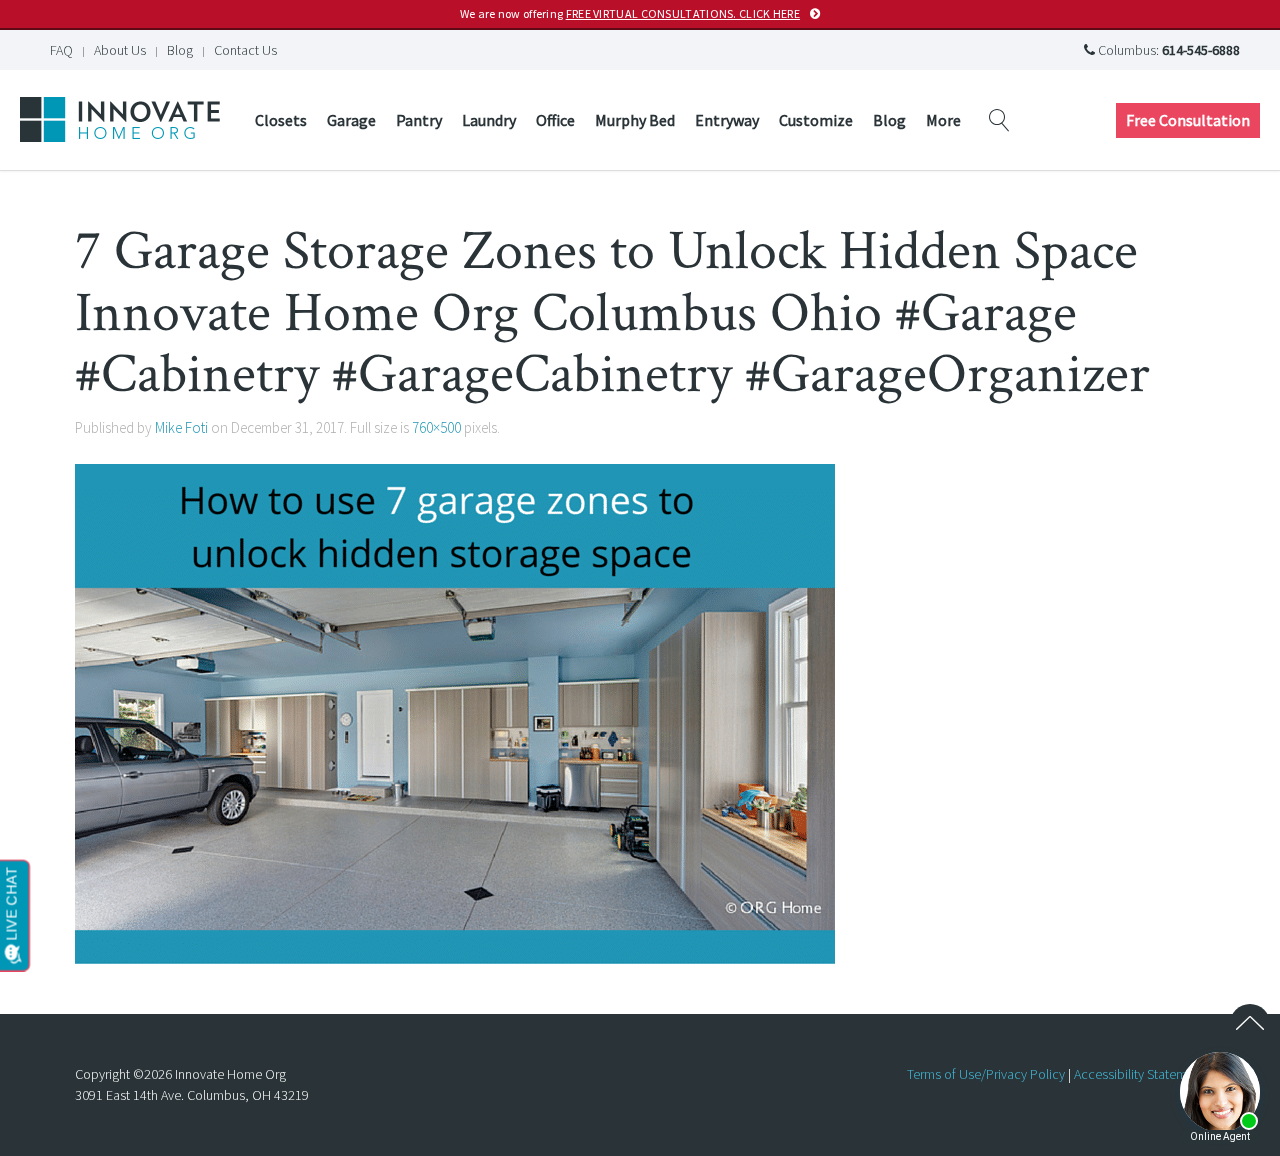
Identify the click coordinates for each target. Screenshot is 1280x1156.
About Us (120, 50)
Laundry (489, 120)
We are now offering (630, 13)
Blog (180, 50)
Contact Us (245, 50)
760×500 (436, 427)
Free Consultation (1188, 120)
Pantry (419, 120)
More (943, 120)
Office (555, 120)
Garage (351, 120)
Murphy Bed (635, 120)
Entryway (727, 120)
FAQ (61, 50)
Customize (816, 120)
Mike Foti (181, 427)
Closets (281, 120)
